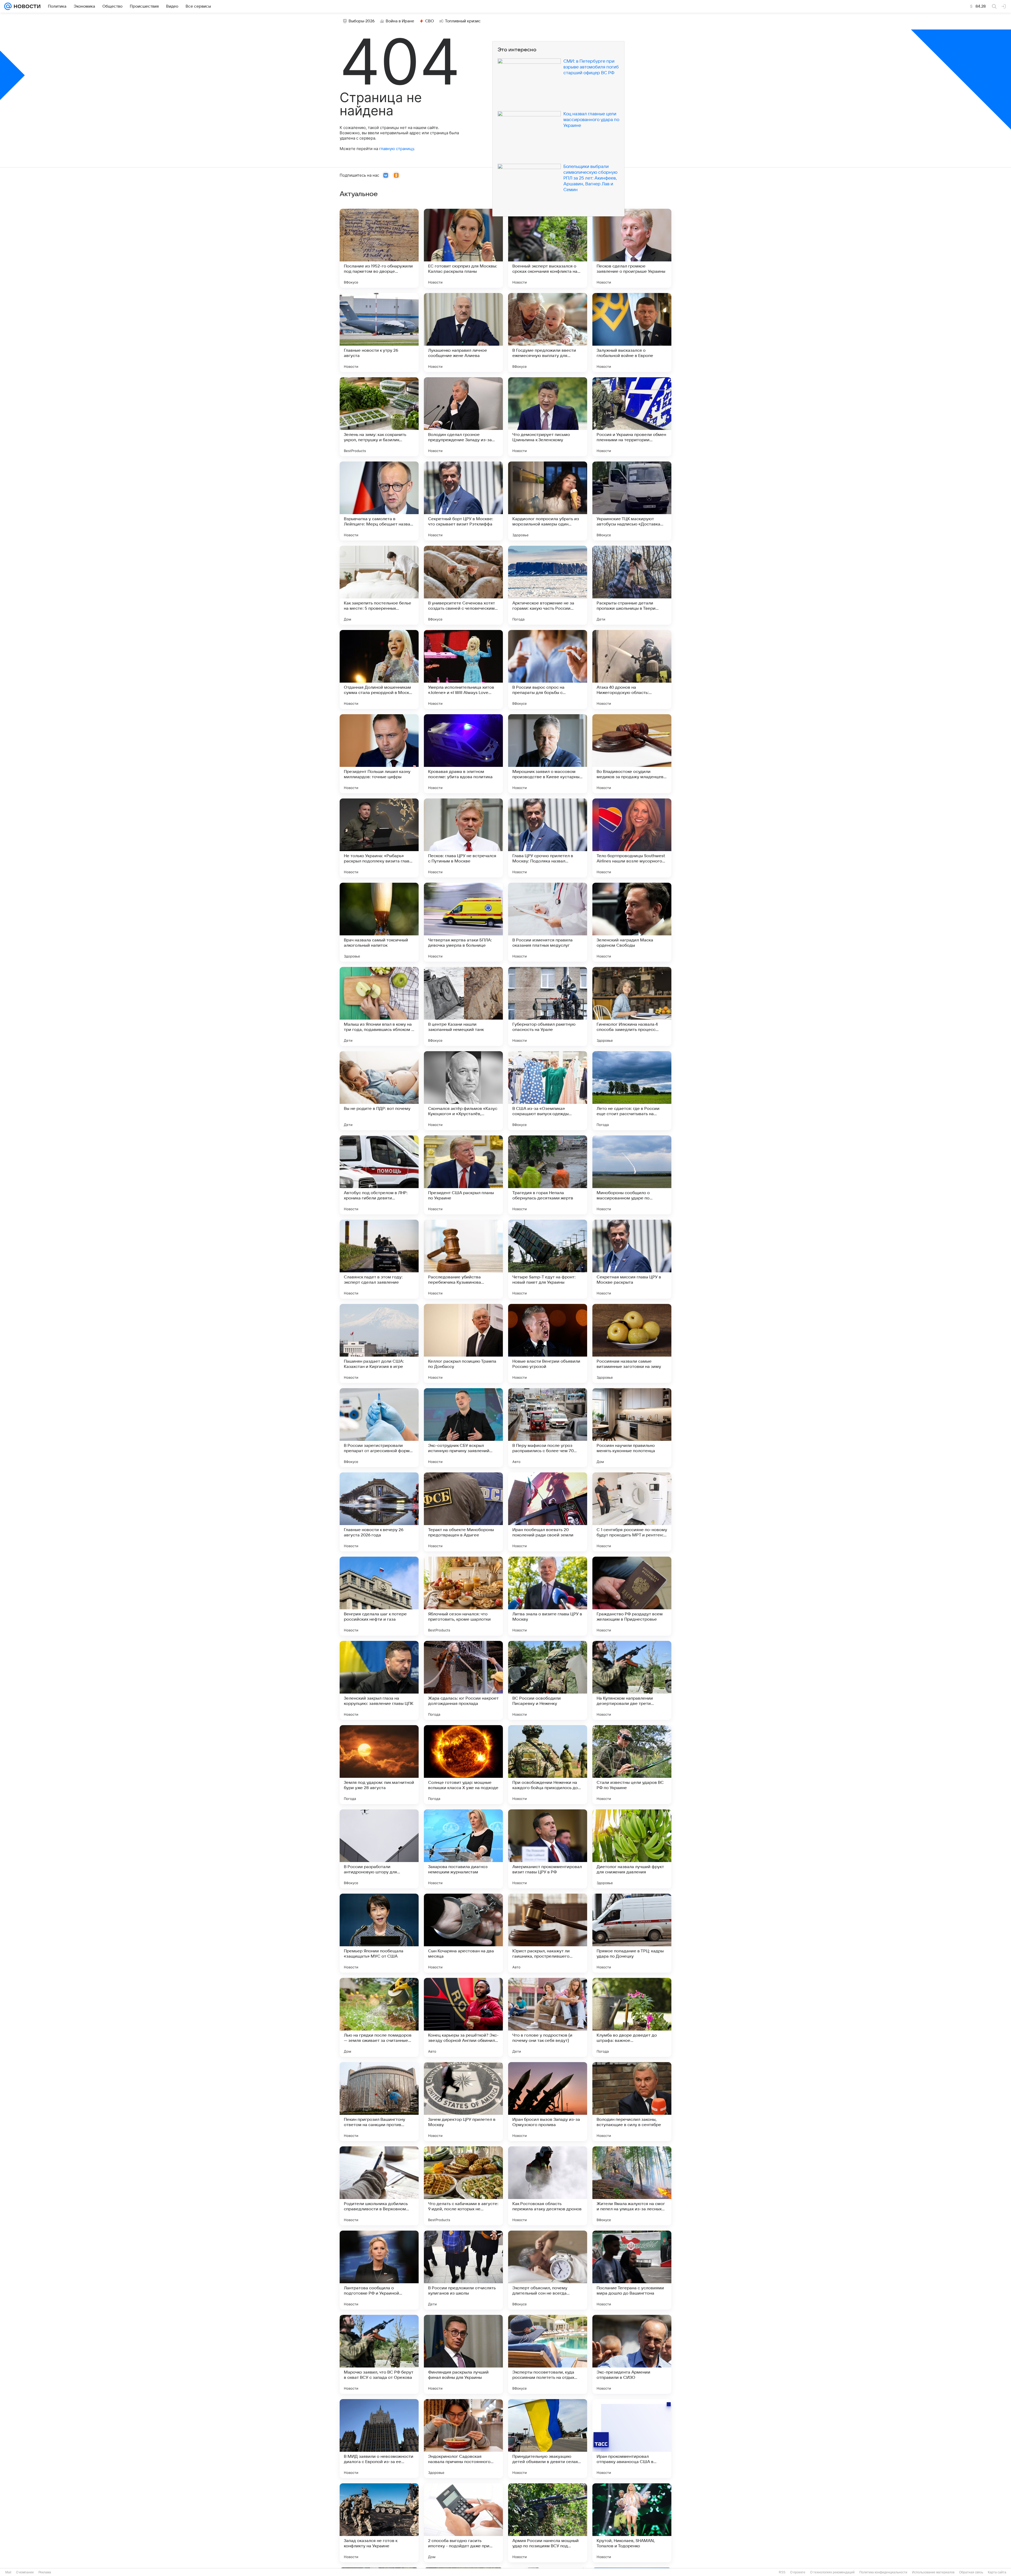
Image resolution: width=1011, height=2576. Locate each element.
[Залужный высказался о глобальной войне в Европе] (632, 332)
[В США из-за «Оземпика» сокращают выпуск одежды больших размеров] (548, 1091)
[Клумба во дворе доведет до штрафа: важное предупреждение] (632, 2017)
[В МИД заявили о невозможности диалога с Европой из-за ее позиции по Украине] (379, 2439)
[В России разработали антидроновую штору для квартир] (379, 1849)
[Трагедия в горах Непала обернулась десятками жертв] (548, 1175)
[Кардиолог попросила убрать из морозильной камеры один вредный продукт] (548, 501)
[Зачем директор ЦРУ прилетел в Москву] (463, 2102)
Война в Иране (400, 21)
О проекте (798, 2572)
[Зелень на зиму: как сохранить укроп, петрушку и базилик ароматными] (379, 417)
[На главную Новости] (26, 6)
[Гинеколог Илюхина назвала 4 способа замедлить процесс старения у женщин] (632, 1006)
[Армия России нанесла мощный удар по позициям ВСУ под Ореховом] (548, 2523)
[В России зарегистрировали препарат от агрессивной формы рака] (379, 1428)
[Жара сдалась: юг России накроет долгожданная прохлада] (463, 1680)
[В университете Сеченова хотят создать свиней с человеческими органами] (463, 585)
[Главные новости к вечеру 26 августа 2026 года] (379, 1512)
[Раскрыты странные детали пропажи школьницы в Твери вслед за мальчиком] (632, 585)
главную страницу (397, 149)
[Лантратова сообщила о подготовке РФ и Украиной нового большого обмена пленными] (379, 2270)
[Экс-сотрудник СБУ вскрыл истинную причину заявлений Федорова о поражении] (463, 1428)
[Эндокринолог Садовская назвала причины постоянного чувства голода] (463, 2439)
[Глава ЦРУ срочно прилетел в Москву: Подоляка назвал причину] (548, 838)
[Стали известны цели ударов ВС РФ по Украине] (632, 1765)
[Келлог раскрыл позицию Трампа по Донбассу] (463, 1343)
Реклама (45, 2572)
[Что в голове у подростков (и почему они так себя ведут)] (548, 2017)
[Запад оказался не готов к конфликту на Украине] (379, 2523)
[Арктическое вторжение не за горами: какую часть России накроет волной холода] (548, 585)
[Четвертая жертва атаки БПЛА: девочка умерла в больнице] (463, 922)
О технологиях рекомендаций (832, 2572)
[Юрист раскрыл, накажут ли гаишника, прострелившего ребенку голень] (548, 1933)
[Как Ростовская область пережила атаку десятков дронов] (548, 2186)
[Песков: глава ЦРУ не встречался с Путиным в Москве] (463, 838)
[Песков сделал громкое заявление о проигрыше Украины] (632, 248)
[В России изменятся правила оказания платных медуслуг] (548, 922)
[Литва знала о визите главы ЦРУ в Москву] (548, 1596)
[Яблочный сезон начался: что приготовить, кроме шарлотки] (463, 1596)
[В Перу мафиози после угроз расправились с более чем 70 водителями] (548, 1428)
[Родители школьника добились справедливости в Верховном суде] (379, 2186)
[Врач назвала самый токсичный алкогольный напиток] (379, 922)
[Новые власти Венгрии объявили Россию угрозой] (548, 1343)
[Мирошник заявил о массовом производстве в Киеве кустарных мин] (548, 754)
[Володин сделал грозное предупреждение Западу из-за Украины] (463, 417)
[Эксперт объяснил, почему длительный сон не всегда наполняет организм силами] (548, 2270)
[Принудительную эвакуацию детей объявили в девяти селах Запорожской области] (548, 2439)
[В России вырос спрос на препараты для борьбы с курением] (548, 669)
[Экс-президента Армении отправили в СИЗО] (632, 2354)
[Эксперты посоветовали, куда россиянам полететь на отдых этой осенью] (548, 2354)
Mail (8, 2572)
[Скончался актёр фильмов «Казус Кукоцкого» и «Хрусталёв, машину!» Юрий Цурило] (463, 1091)
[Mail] (8, 6)
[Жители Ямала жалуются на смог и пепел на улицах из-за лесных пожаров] (632, 2186)
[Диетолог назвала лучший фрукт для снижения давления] (632, 1849)
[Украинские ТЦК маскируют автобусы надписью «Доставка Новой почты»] (632, 501)
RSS (782, 2572)
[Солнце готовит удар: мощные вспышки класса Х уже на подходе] (463, 1765)
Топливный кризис (463, 21)
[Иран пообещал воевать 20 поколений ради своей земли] (548, 1512)
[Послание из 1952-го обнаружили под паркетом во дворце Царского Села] (379, 248)
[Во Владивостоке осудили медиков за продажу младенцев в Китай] (632, 754)
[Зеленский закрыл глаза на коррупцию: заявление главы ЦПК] (379, 1680)
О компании (25, 2572)
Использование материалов (933, 2572)
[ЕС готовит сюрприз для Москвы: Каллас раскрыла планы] (463, 248)
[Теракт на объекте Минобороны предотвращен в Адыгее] (463, 1512)
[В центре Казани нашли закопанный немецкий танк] (463, 1006)
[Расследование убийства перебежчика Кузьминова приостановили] (463, 1259)
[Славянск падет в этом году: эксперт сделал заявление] (379, 1259)
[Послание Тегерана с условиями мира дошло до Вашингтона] (632, 2270)
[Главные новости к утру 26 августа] (379, 332)
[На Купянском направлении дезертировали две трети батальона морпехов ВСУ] (632, 1680)
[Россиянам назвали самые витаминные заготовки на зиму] (632, 1343)
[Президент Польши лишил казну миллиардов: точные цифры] (379, 754)
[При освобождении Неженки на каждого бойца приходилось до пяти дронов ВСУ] (548, 1765)
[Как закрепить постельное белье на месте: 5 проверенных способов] (379, 585)
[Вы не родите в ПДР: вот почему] (379, 1091)
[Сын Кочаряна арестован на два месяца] (463, 1933)
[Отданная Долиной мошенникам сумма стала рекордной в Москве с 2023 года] (379, 669)
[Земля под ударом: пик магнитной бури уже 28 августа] (379, 1765)
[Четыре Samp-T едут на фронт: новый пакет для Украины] (548, 1259)
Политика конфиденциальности (883, 2572)
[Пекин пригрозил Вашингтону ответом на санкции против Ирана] (379, 2102)
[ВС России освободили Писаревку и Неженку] (548, 1680)
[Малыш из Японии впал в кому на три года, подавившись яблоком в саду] (379, 1006)
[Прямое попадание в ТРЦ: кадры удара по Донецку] (632, 1933)
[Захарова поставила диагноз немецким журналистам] (463, 1849)
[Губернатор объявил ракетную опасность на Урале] (548, 1006)
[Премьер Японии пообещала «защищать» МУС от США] (379, 1933)
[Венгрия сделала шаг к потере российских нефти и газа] (379, 1596)
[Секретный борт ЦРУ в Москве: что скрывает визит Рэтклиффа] (463, 501)
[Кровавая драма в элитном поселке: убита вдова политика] (463, 754)
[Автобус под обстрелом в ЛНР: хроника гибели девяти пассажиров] (379, 1175)
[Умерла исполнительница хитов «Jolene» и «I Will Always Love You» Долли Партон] (463, 669)
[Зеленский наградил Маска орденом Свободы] (632, 922)
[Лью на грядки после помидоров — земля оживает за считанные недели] (379, 2017)
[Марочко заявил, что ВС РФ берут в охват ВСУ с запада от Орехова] (379, 2354)
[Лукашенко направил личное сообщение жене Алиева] (463, 332)
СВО (430, 21)
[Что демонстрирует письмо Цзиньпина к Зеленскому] (548, 417)
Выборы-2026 (362, 21)
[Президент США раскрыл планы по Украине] (463, 1175)
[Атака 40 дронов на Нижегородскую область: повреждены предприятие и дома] (632, 669)
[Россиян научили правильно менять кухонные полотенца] (632, 1428)
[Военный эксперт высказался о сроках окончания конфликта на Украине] (548, 248)
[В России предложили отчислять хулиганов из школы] (463, 2270)
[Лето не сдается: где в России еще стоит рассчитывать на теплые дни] (632, 1091)
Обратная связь (971, 2572)
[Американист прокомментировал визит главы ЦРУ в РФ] (548, 1849)
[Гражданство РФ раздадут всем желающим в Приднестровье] (632, 1596)
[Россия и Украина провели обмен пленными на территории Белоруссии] (632, 417)
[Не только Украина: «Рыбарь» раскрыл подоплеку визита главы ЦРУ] (379, 838)
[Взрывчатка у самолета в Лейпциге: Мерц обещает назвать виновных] (379, 501)
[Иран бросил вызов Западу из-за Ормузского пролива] (548, 2102)
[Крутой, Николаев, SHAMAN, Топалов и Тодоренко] (632, 2523)
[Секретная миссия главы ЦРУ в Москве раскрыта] (632, 1259)
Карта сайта (997, 2572)
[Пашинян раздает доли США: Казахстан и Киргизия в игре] (379, 1343)
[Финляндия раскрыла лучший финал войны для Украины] (463, 2354)
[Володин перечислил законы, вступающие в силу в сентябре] (632, 2102)
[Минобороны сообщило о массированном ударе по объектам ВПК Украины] (632, 1175)
